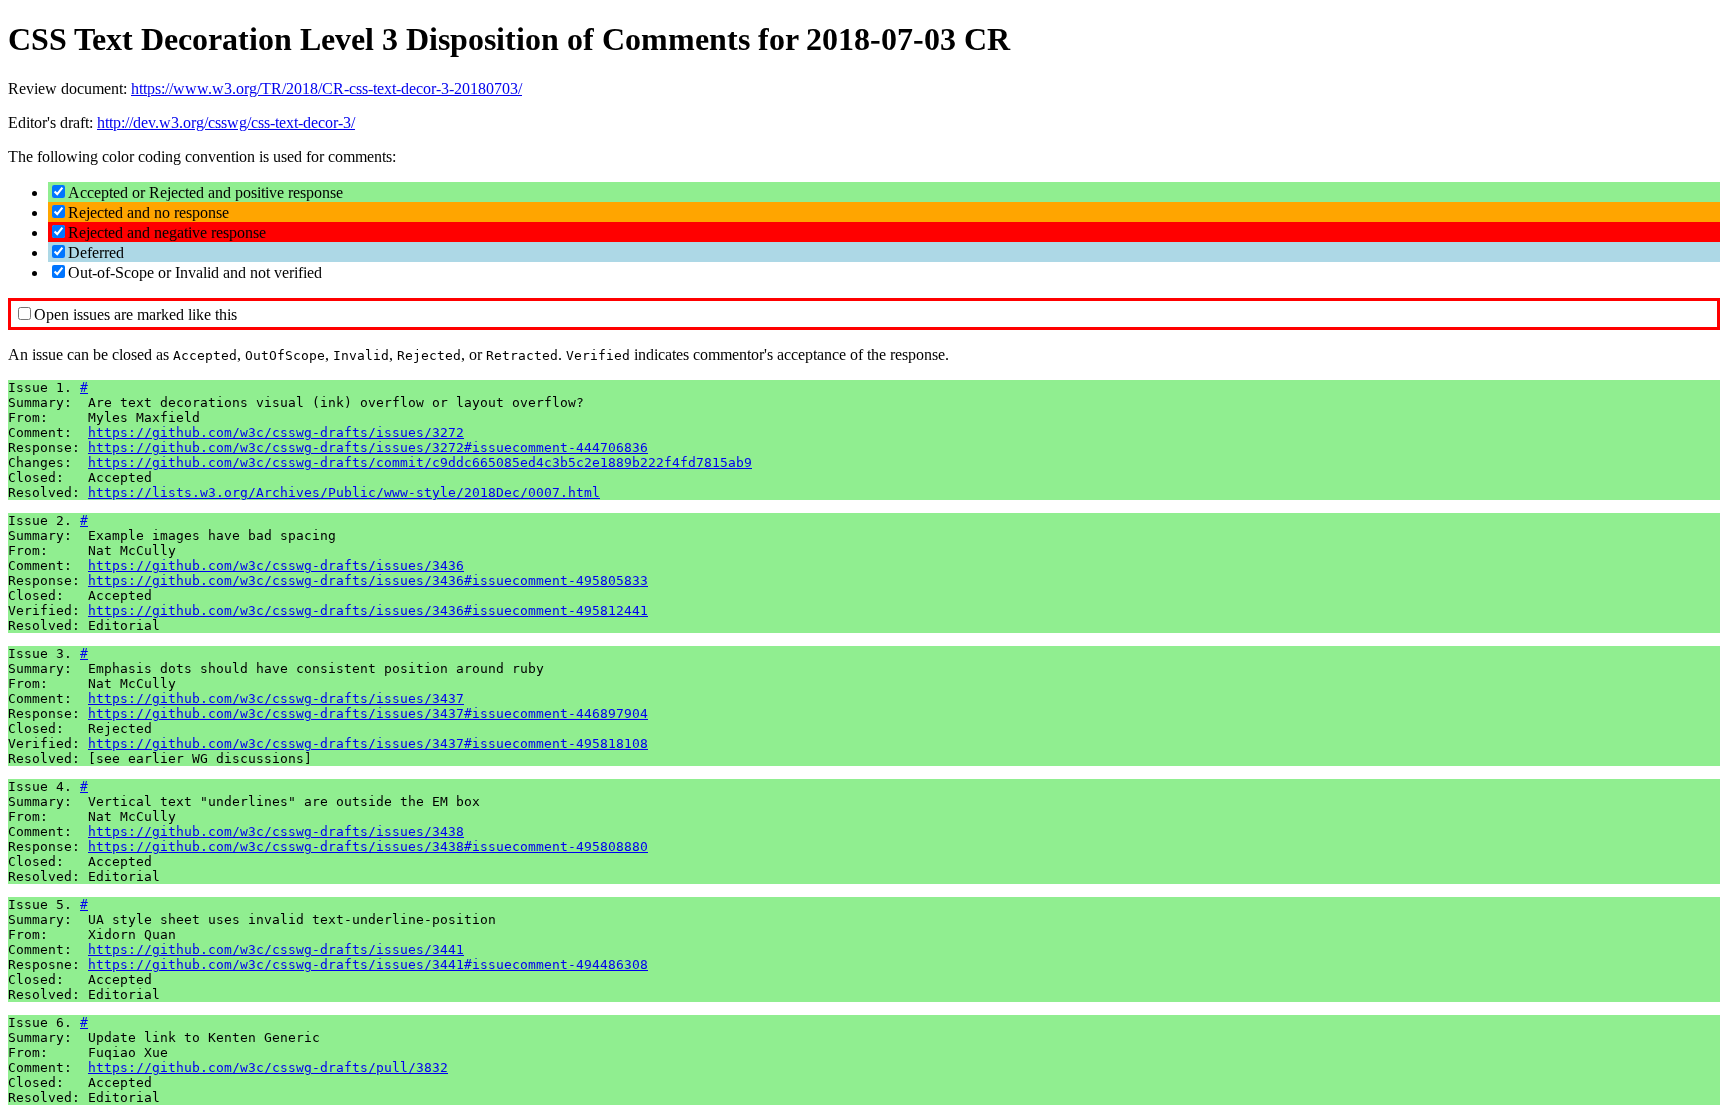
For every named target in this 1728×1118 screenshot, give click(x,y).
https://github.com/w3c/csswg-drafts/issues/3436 (276, 565)
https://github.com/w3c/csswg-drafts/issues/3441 (276, 949)
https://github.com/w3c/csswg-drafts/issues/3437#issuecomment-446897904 (368, 713)
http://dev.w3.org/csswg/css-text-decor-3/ (226, 122)
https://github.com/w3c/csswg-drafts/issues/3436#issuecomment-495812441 (368, 610)
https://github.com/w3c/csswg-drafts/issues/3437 (276, 698)
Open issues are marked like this (135, 314)
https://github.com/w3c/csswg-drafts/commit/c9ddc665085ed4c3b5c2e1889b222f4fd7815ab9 (420, 462)
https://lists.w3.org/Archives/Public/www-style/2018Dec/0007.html (344, 492)
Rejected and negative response (167, 232)
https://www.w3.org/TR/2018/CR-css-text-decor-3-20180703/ (326, 88)
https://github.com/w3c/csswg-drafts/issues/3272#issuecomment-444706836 (368, 447)
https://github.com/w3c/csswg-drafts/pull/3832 (268, 1067)
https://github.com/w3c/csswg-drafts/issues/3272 (276, 432)
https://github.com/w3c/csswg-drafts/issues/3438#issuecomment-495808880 (368, 846)
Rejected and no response (148, 212)
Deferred (96, 252)
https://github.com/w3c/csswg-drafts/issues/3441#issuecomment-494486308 (368, 964)
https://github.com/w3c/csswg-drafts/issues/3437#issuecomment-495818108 (368, 743)
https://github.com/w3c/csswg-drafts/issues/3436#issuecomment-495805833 (368, 580)
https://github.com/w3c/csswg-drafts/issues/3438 (276, 831)
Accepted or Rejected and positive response (205, 192)
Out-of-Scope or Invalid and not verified (195, 272)
